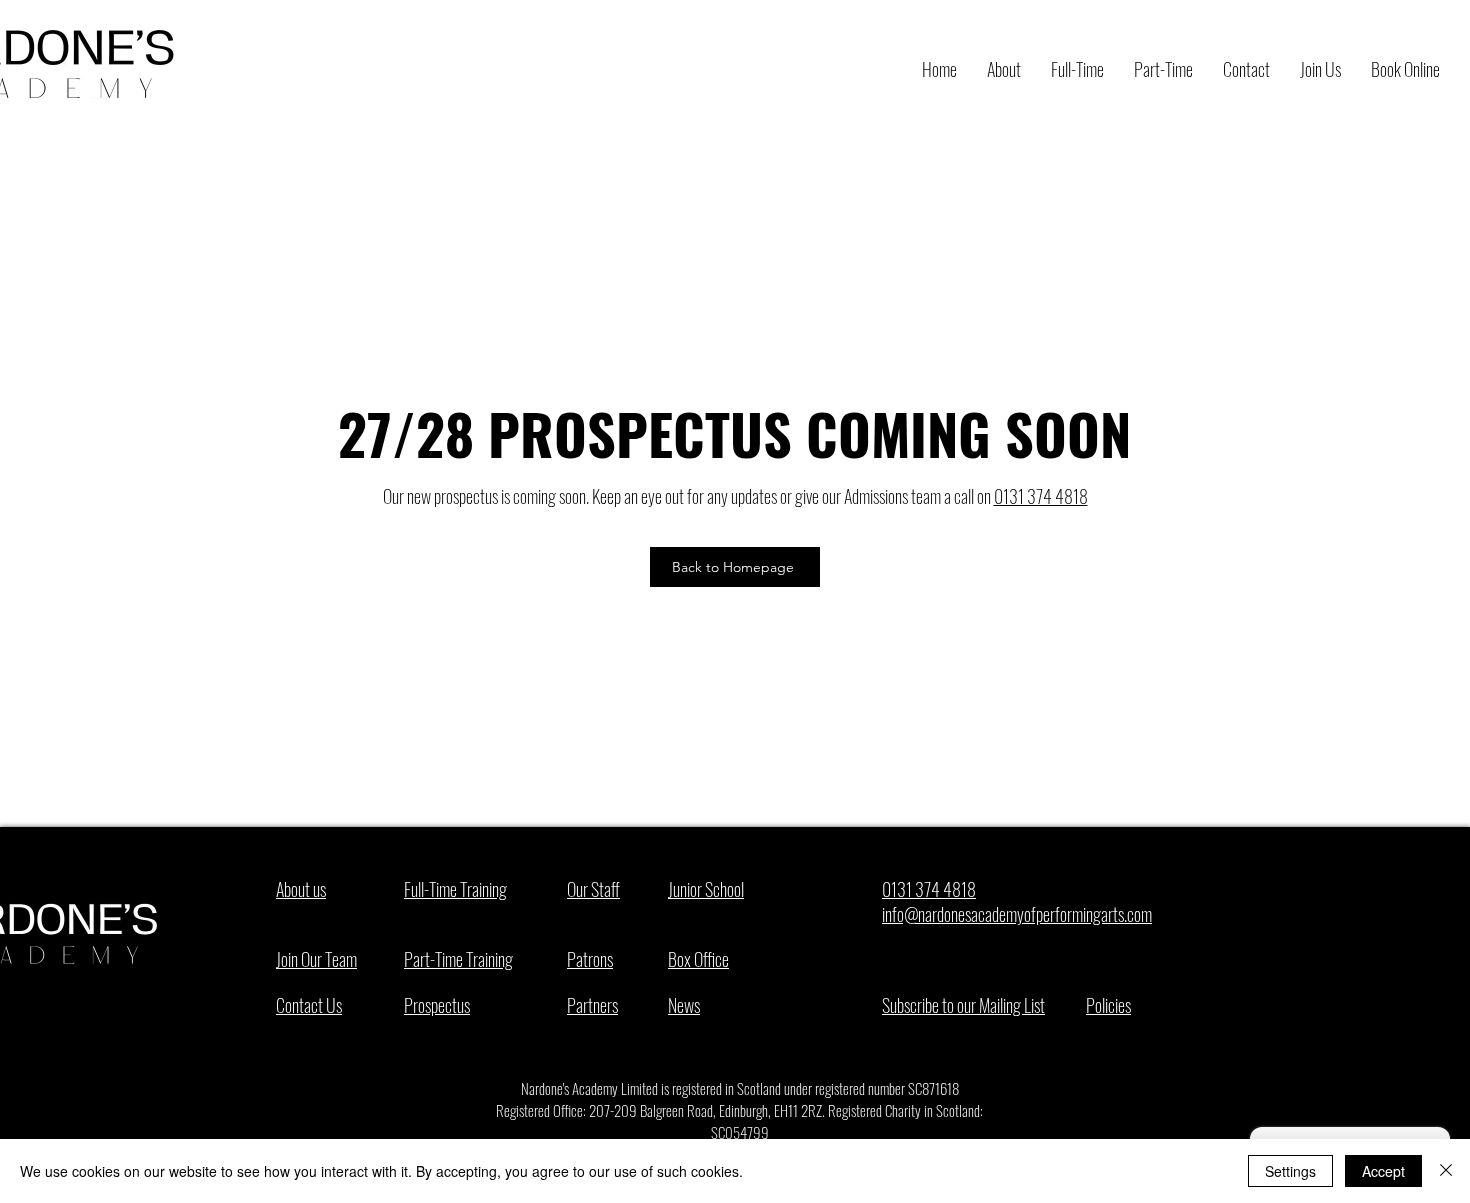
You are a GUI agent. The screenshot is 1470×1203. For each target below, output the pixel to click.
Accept (1383, 1171)
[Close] (1446, 1171)
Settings (1290, 1171)
